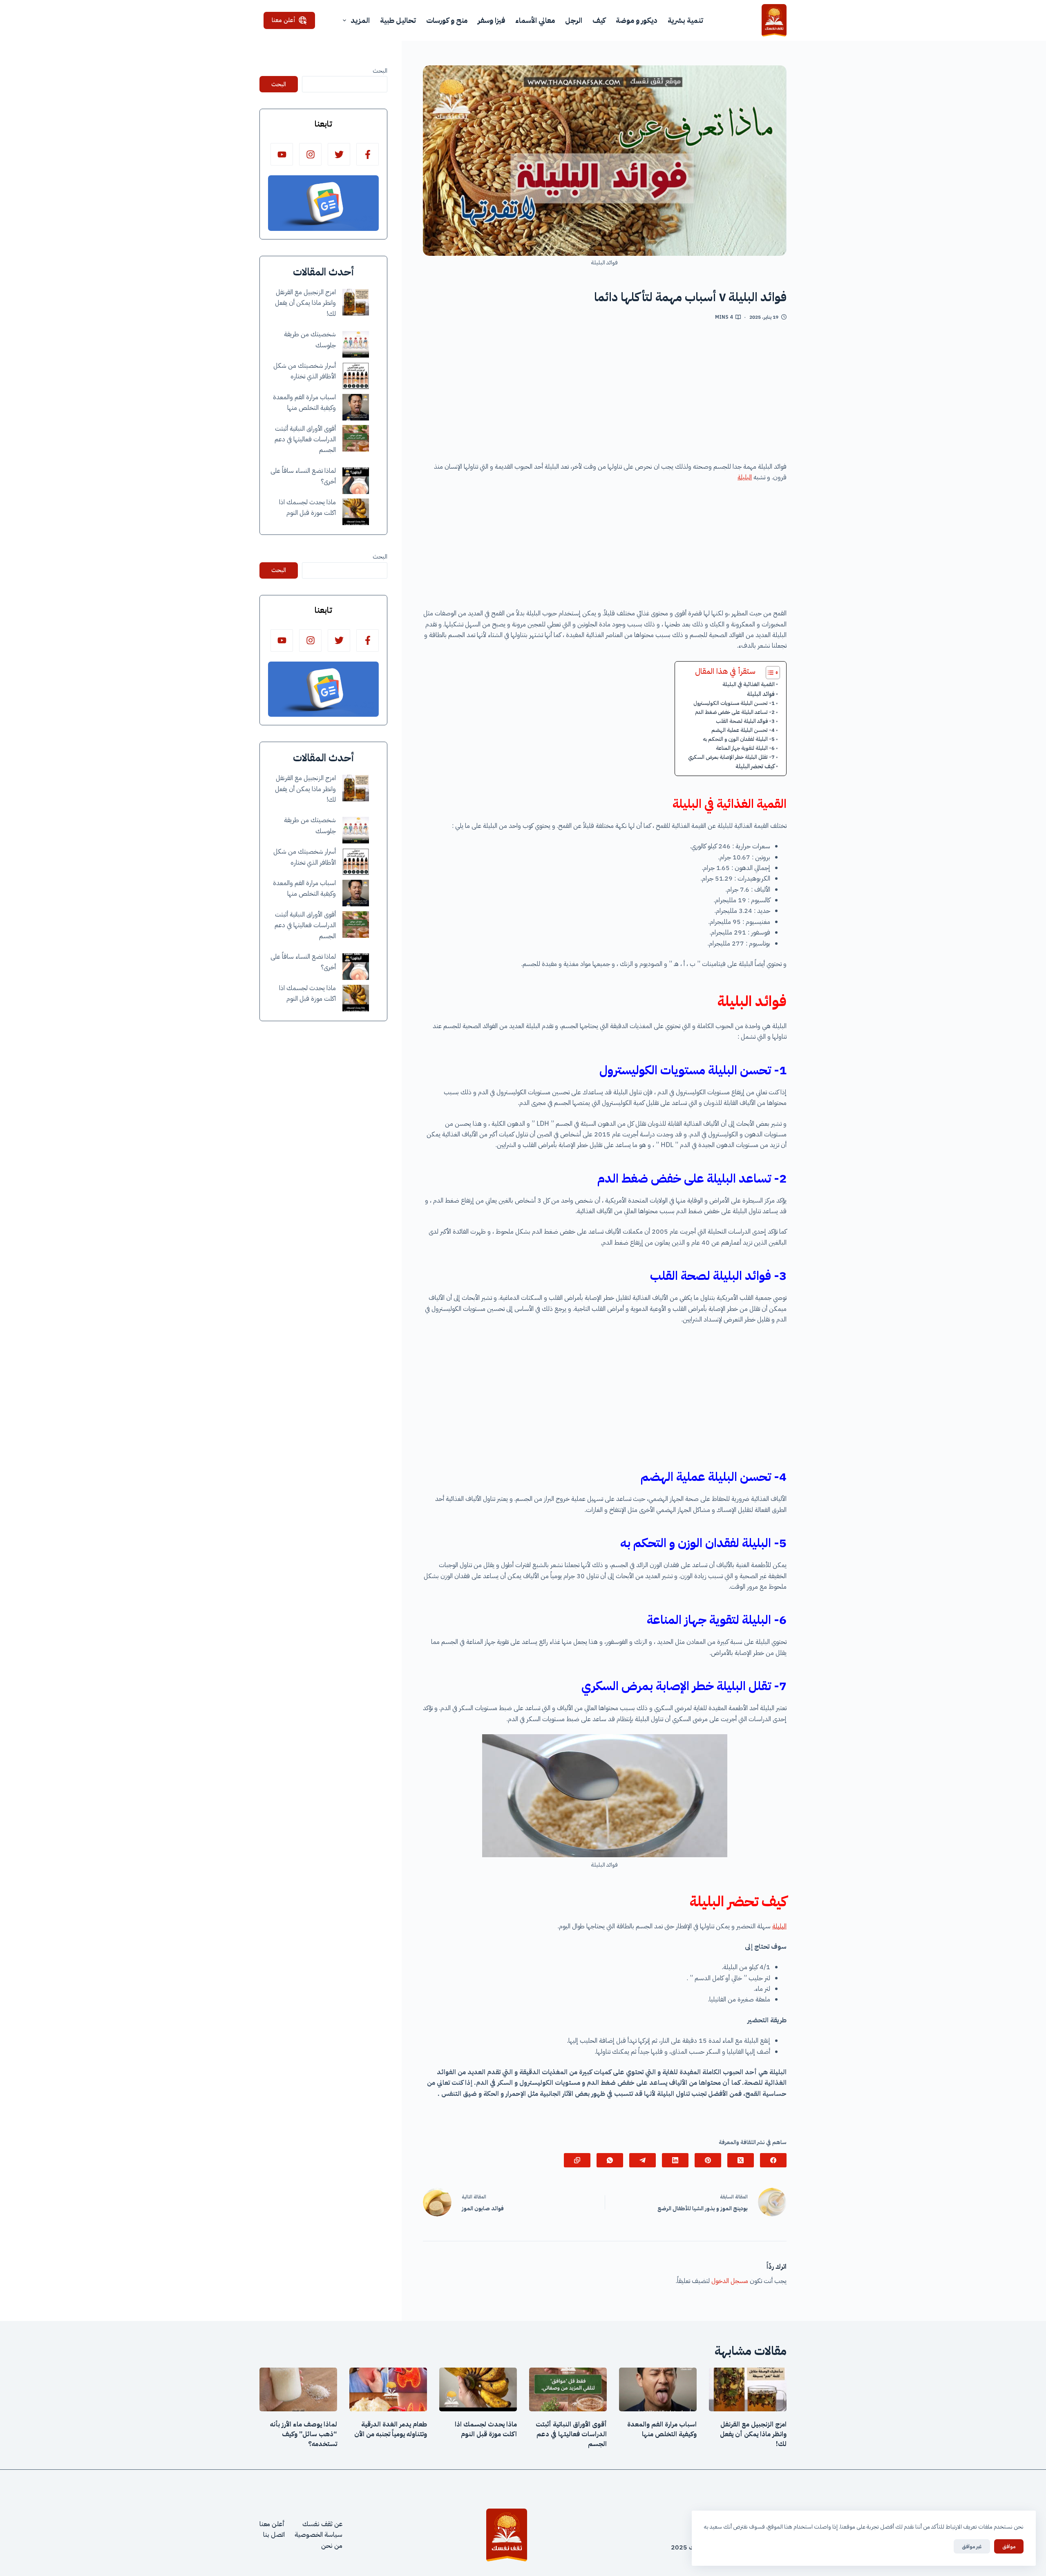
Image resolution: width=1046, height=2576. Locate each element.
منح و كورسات (447, 20)
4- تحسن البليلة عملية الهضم (743, 730)
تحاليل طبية (398, 20)
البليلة (745, 477)
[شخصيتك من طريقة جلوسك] (356, 344)
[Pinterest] (708, 2160)
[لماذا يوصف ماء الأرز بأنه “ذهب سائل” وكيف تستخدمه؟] (298, 2389)
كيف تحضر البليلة (755, 766)
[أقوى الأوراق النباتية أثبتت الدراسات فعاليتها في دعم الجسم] (356, 438)
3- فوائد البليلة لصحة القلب (745, 721)
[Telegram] (643, 2160)
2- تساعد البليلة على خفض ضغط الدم (735, 712)
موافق (1009, 2546)
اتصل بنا (274, 2535)
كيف (599, 20)
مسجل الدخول (730, 2281)
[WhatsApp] (610, 2160)
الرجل (574, 20)
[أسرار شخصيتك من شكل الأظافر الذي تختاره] (356, 376)
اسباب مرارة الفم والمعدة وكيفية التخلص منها (662, 2429)
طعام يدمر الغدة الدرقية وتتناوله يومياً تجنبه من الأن (391, 2429)
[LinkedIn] (675, 2160)
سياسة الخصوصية (318, 2535)
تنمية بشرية (685, 20)
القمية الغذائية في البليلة (749, 684)
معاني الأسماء (535, 20)
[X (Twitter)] (741, 2160)
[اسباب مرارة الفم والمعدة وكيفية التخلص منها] (356, 407)
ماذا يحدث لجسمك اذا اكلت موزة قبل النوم (486, 2429)
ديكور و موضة (637, 20)
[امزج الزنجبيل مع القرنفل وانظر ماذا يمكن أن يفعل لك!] (356, 302)
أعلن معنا (284, 20)
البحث (380, 71)
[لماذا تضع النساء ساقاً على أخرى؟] (356, 481)
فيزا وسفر (491, 20)
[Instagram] (310, 154)
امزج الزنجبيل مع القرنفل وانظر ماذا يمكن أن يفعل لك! (305, 303)
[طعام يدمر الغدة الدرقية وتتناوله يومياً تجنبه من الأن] (388, 2389)
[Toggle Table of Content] (769, 673)
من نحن (332, 2546)
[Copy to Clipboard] (577, 2160)
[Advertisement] (605, 394)
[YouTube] (282, 154)
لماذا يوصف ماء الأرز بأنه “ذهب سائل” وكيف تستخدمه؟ (304, 2434)
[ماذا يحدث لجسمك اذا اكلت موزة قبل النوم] (356, 512)
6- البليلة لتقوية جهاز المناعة (745, 748)
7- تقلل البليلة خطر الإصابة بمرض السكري (731, 757)
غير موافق (972, 2546)
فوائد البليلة (761, 694)
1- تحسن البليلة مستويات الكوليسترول (734, 703)
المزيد (360, 20)
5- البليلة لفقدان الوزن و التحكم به (739, 739)
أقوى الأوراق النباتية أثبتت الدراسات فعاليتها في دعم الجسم (305, 439)
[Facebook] (773, 2160)
